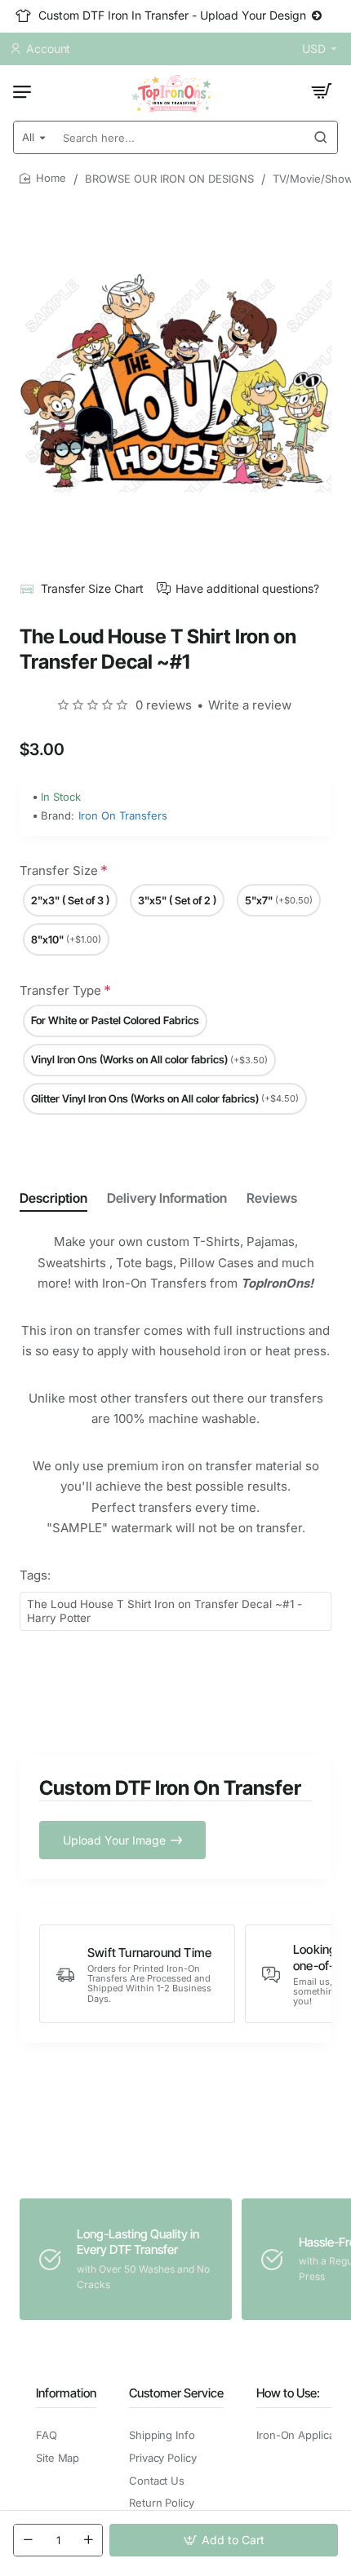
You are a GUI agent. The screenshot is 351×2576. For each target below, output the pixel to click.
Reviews (272, 1198)
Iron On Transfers (123, 815)
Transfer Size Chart (92, 588)
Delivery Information (167, 1198)
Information (66, 2393)
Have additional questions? (247, 588)
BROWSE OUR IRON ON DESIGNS (169, 179)
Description (53, 1198)
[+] (88, 2540)
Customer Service (176, 2393)
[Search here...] (321, 137)
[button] (224, 2540)
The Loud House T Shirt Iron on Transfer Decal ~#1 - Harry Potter (164, 1611)
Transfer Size (59, 870)
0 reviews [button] (164, 705)
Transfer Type (60, 990)
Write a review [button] (250, 705)
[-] (28, 2540)
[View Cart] (322, 91)
